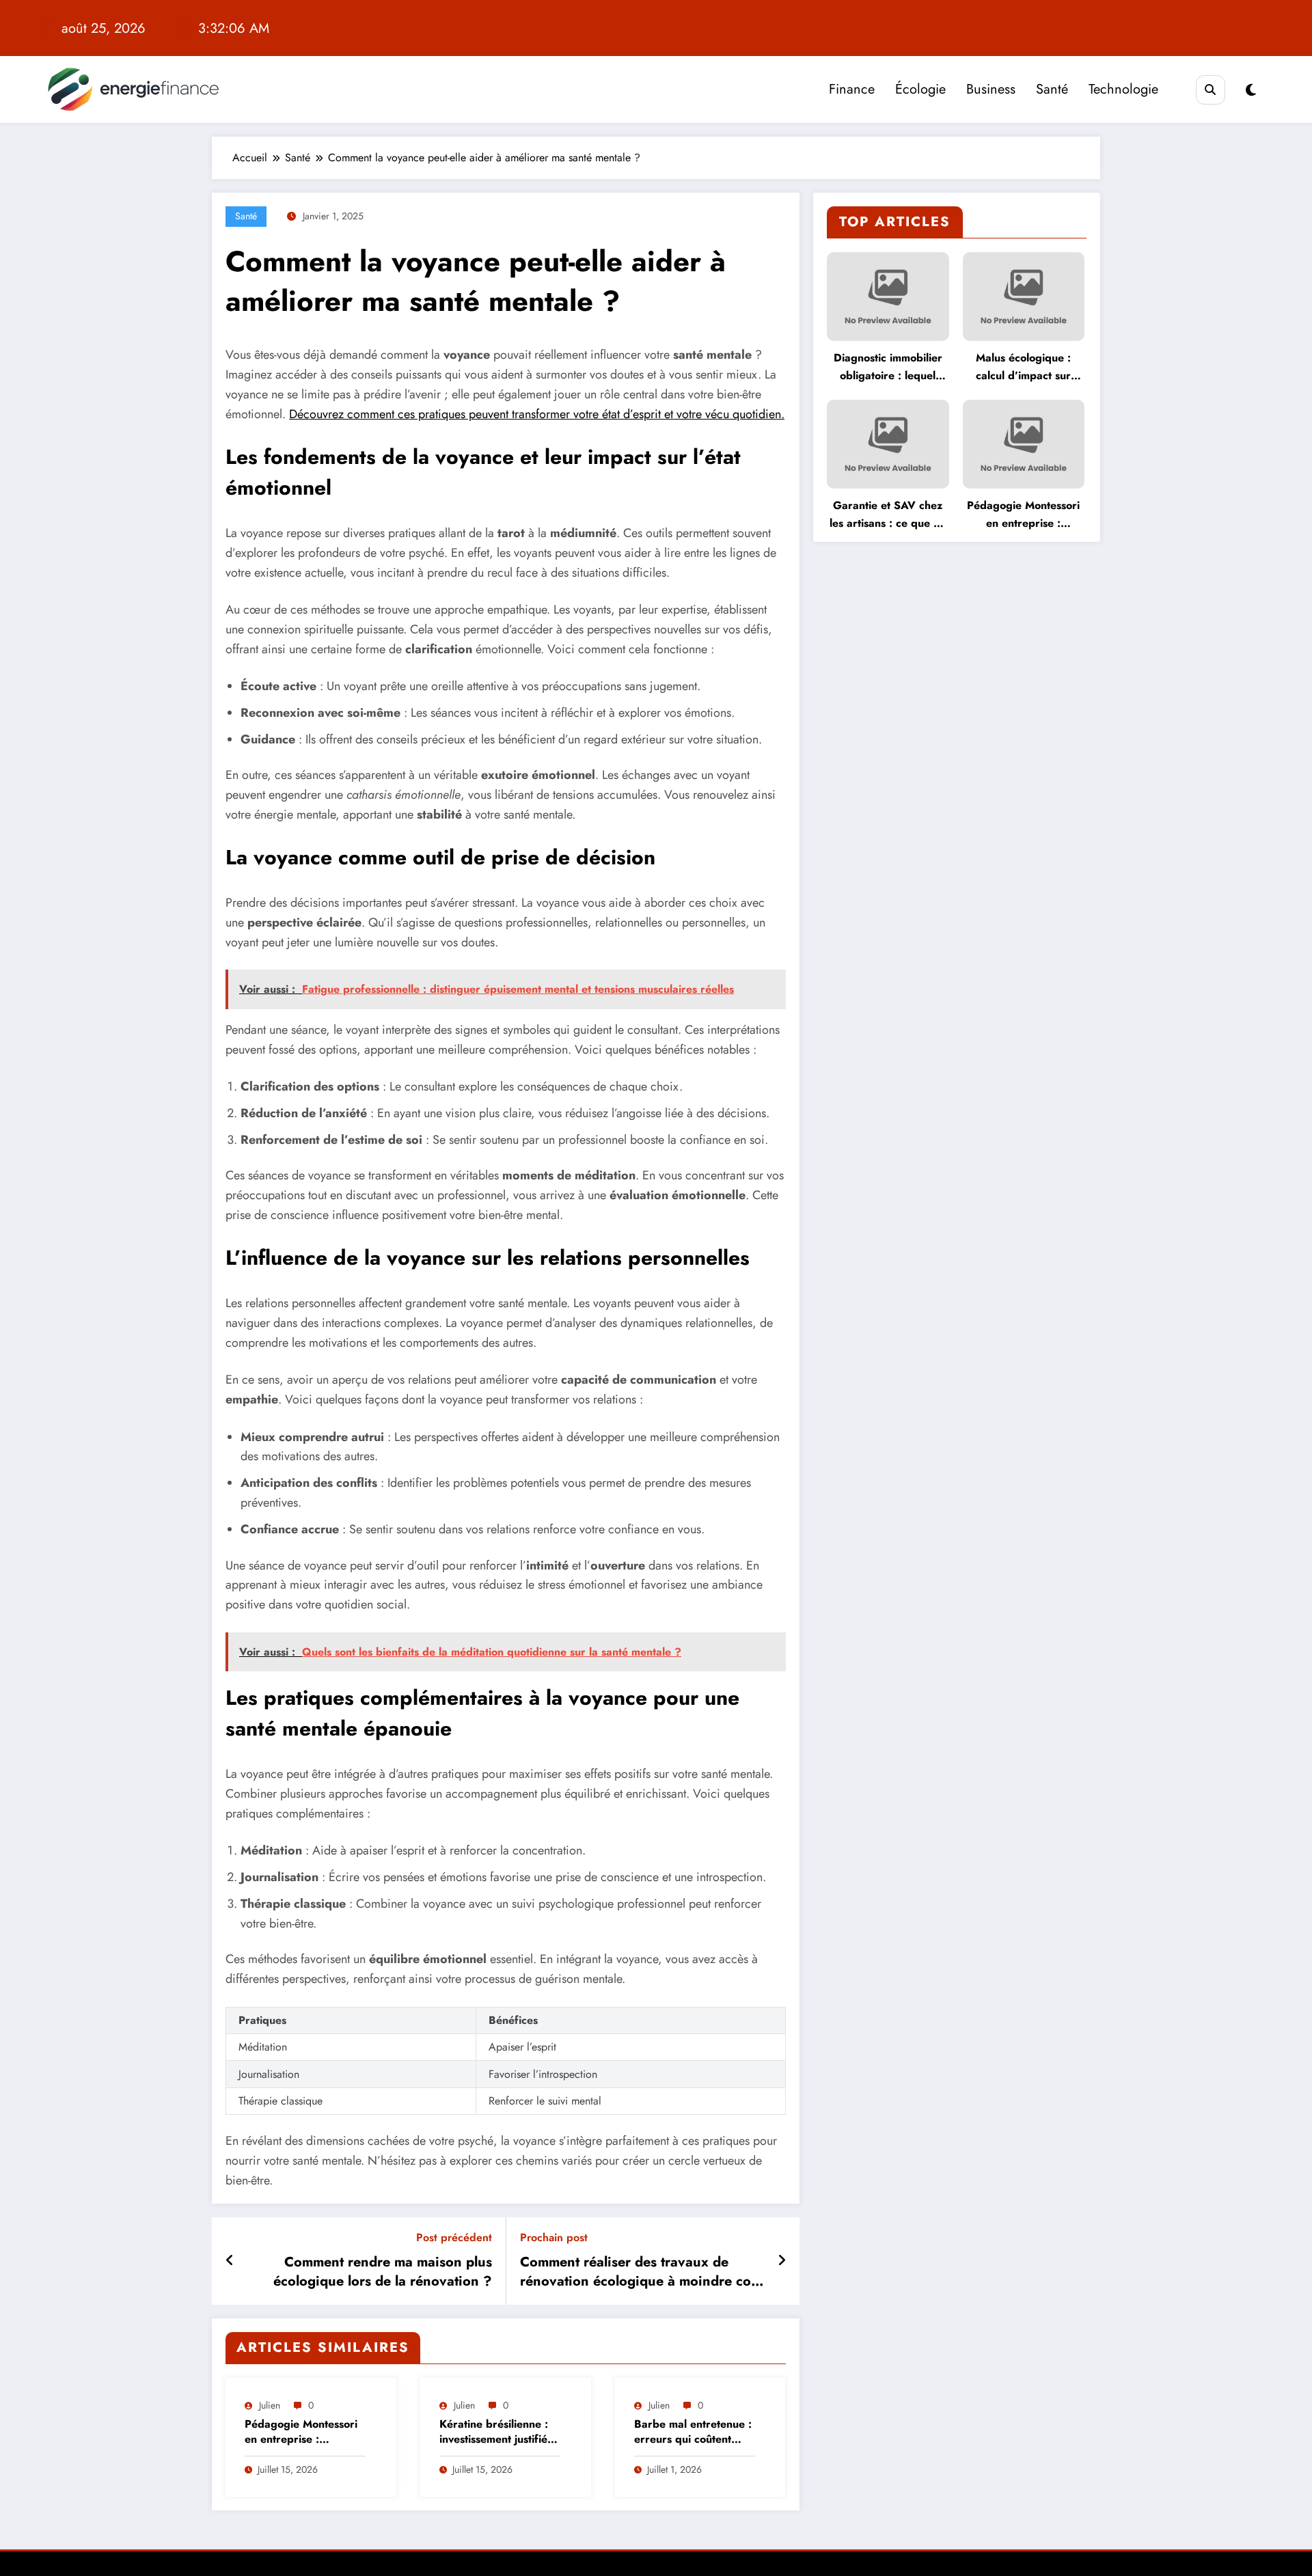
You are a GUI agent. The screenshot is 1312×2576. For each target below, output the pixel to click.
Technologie (1123, 89)
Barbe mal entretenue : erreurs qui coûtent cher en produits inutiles (693, 2432)
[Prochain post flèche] (782, 2261)
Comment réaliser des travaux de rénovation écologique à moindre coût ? (642, 2272)
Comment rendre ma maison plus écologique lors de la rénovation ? (383, 2272)
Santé (1052, 89)
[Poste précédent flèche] (230, 2261)
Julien (270, 2405)
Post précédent (454, 2237)
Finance (852, 89)
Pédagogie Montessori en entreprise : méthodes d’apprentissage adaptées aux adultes (301, 2432)
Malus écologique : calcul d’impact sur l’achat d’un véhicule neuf (1023, 367)
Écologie (920, 89)
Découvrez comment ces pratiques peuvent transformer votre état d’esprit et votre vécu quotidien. (537, 414)
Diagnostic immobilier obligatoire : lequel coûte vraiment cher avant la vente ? (888, 367)
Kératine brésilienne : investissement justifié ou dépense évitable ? (495, 2432)
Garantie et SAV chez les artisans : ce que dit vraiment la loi (888, 515)
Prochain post (554, 2237)
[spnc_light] (1251, 91)
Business (991, 89)
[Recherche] (1211, 90)
